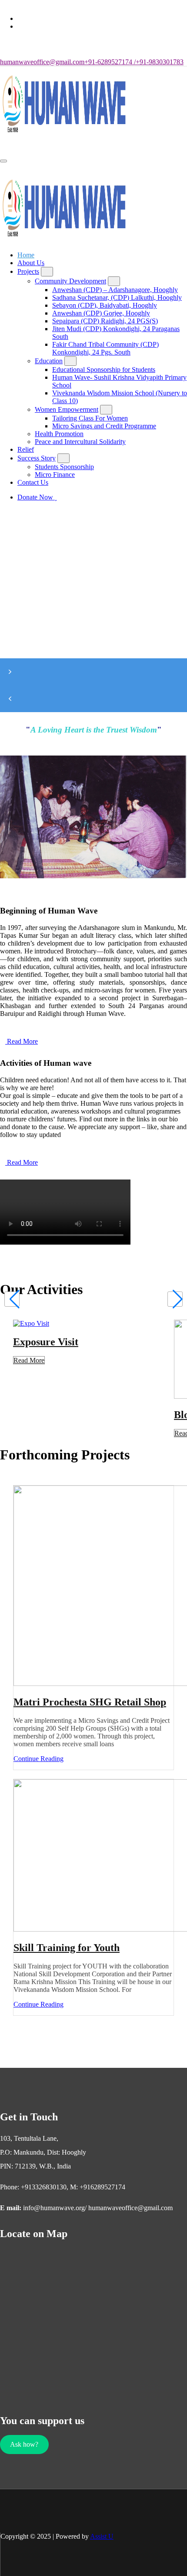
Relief (26, 449)
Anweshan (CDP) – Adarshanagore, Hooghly (115, 290)
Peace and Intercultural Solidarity (80, 442)
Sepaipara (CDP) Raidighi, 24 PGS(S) (105, 321)
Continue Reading (41, 1759)
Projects (28, 271)
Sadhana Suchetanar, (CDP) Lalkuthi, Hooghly (117, 297)
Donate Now (36, 497)
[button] (93, 672)
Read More (29, 1360)
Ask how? (24, 2444)
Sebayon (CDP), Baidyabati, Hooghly (105, 305)
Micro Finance (55, 475)
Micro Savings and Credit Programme (104, 426)
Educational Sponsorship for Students (104, 370)
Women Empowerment (67, 409)
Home (26, 255)
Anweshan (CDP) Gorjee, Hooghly (101, 313)
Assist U (102, 2536)
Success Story (37, 458)
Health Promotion (59, 434)
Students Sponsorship (64, 467)
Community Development (70, 281)
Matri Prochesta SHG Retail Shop (90, 1702)
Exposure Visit (46, 1342)
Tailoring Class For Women (90, 418)
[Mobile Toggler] (47, 272)
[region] (93, 632)
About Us (31, 263)
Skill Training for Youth (67, 1948)
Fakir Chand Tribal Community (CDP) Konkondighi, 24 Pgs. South (105, 348)
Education (49, 361)
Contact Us (33, 482)
